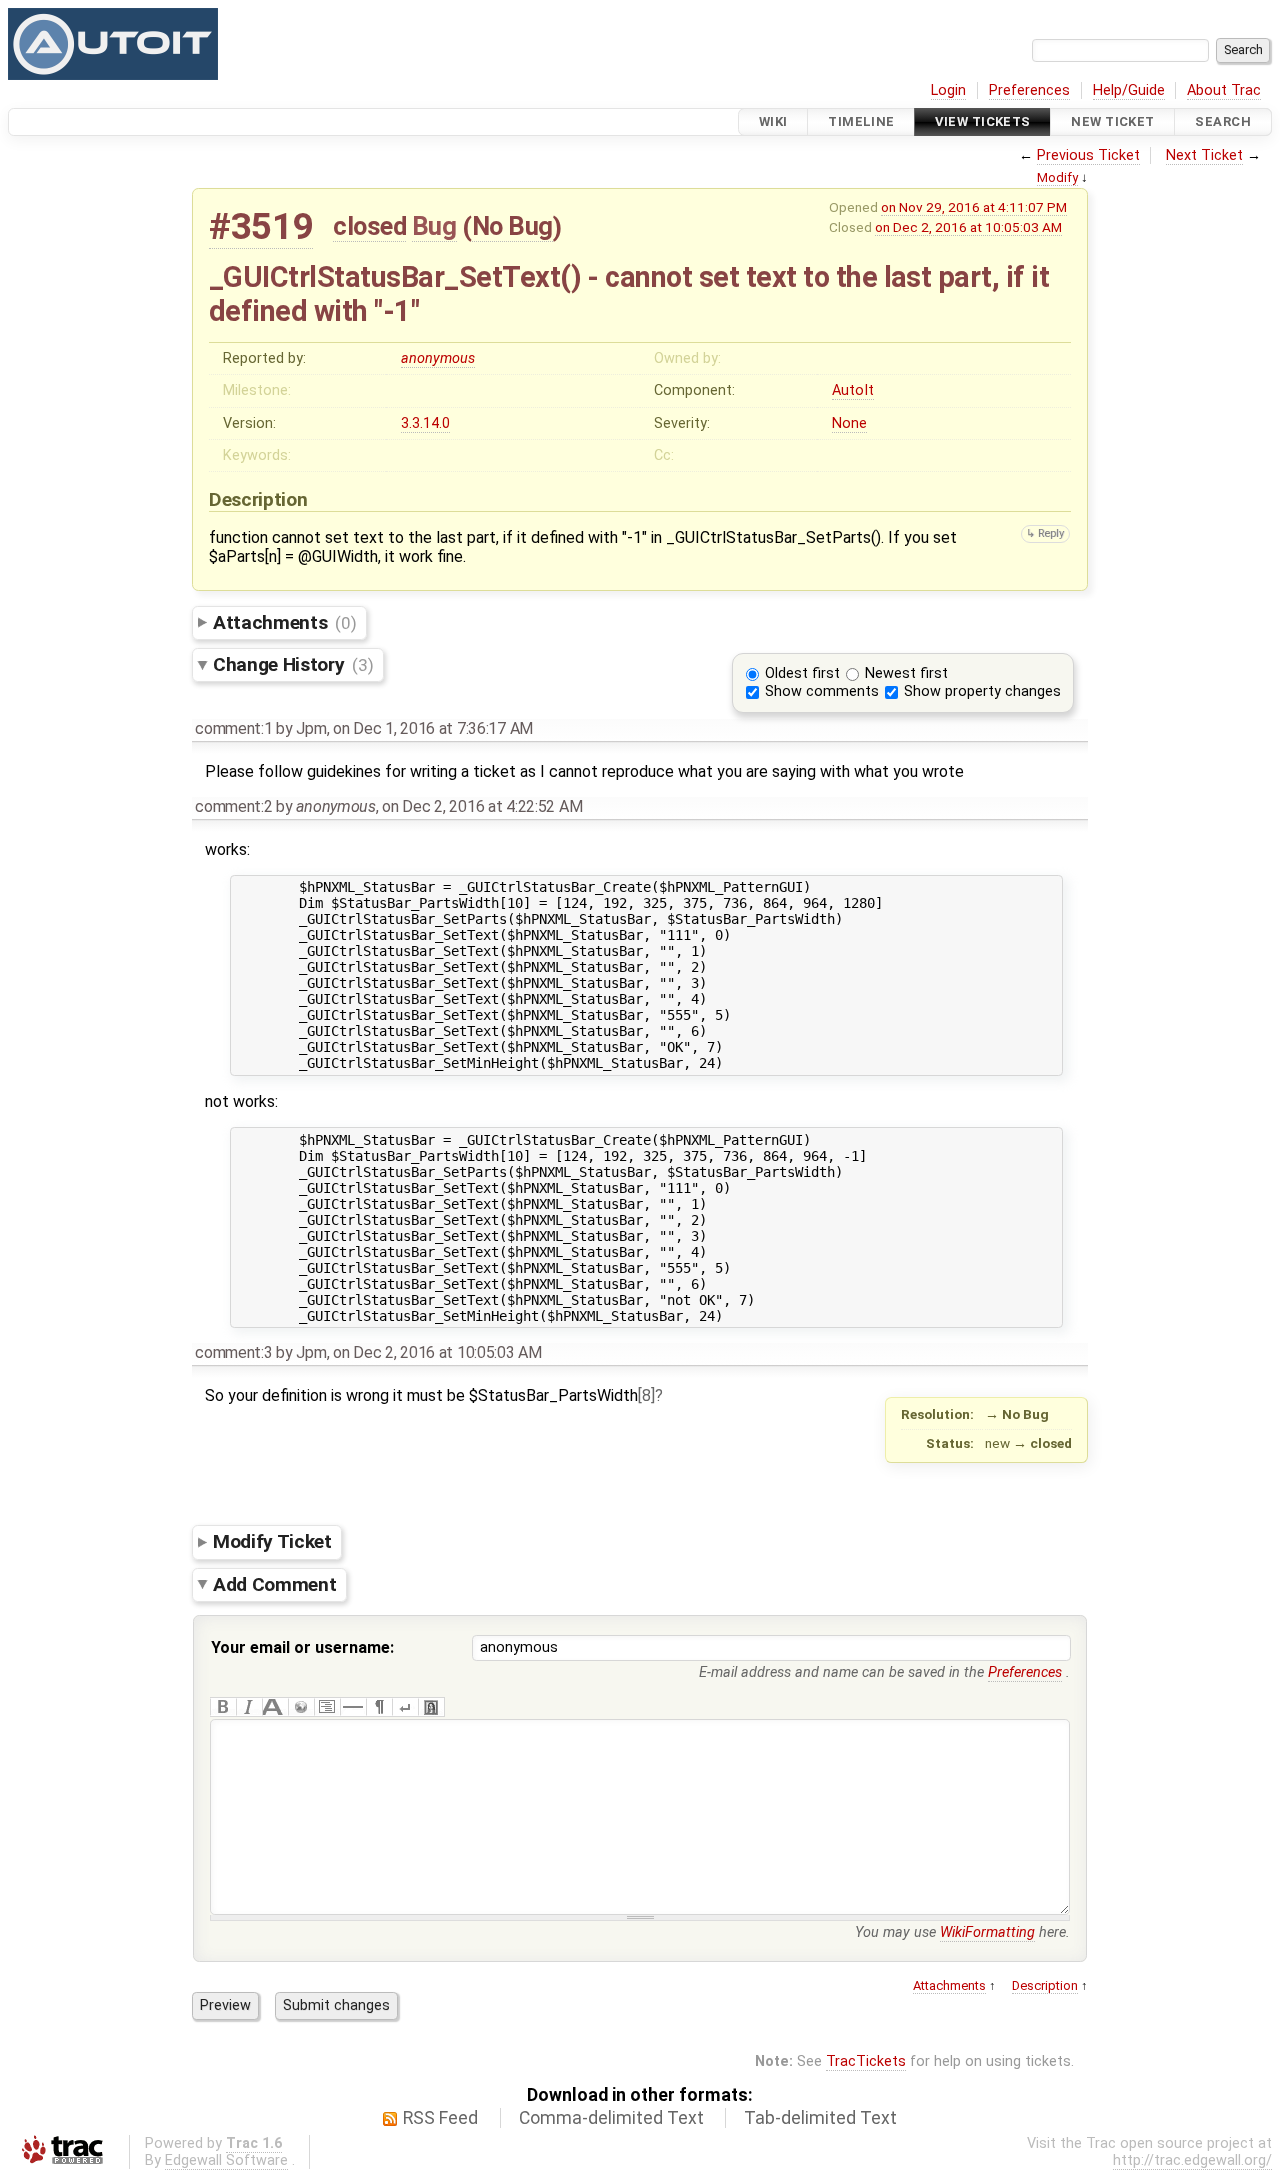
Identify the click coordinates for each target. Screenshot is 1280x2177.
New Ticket (1112, 121)
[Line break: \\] (405, 1707)
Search (1223, 121)
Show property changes (982, 691)
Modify (1057, 177)
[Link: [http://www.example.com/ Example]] (301, 1707)
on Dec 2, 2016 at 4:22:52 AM (482, 806)
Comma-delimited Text (611, 2118)
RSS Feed (440, 2118)
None (849, 423)
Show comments (822, 691)
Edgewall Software (226, 2160)
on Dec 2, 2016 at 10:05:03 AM (968, 227)
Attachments (284, 622)
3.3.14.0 (425, 423)
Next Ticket (1204, 155)
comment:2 (233, 806)
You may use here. (962, 1932)
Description (1045, 1985)
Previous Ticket (1088, 155)
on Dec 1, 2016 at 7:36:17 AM (433, 728)
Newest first (906, 673)
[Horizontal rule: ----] (353, 1707)
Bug (434, 226)
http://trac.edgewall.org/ (1192, 2160)
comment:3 (233, 1352)
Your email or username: (302, 1647)
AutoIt (853, 390)
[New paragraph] (379, 1707)
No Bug (512, 226)
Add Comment (274, 1583)
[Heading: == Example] (275, 1707)
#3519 (261, 226)
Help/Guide (1129, 90)
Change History (293, 664)
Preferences (1029, 90)
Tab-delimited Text (820, 2118)
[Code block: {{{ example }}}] (327, 1707)
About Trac (1224, 90)
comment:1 (233, 728)
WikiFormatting (987, 1932)
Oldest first (802, 673)
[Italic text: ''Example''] (249, 1707)
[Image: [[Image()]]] (431, 1707)
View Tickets (982, 121)
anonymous (438, 358)
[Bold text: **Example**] (223, 1707)
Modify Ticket (272, 1541)
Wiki (773, 121)
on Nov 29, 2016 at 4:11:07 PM (974, 207)
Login (948, 90)
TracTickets (866, 2061)
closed (369, 226)
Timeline (861, 121)
